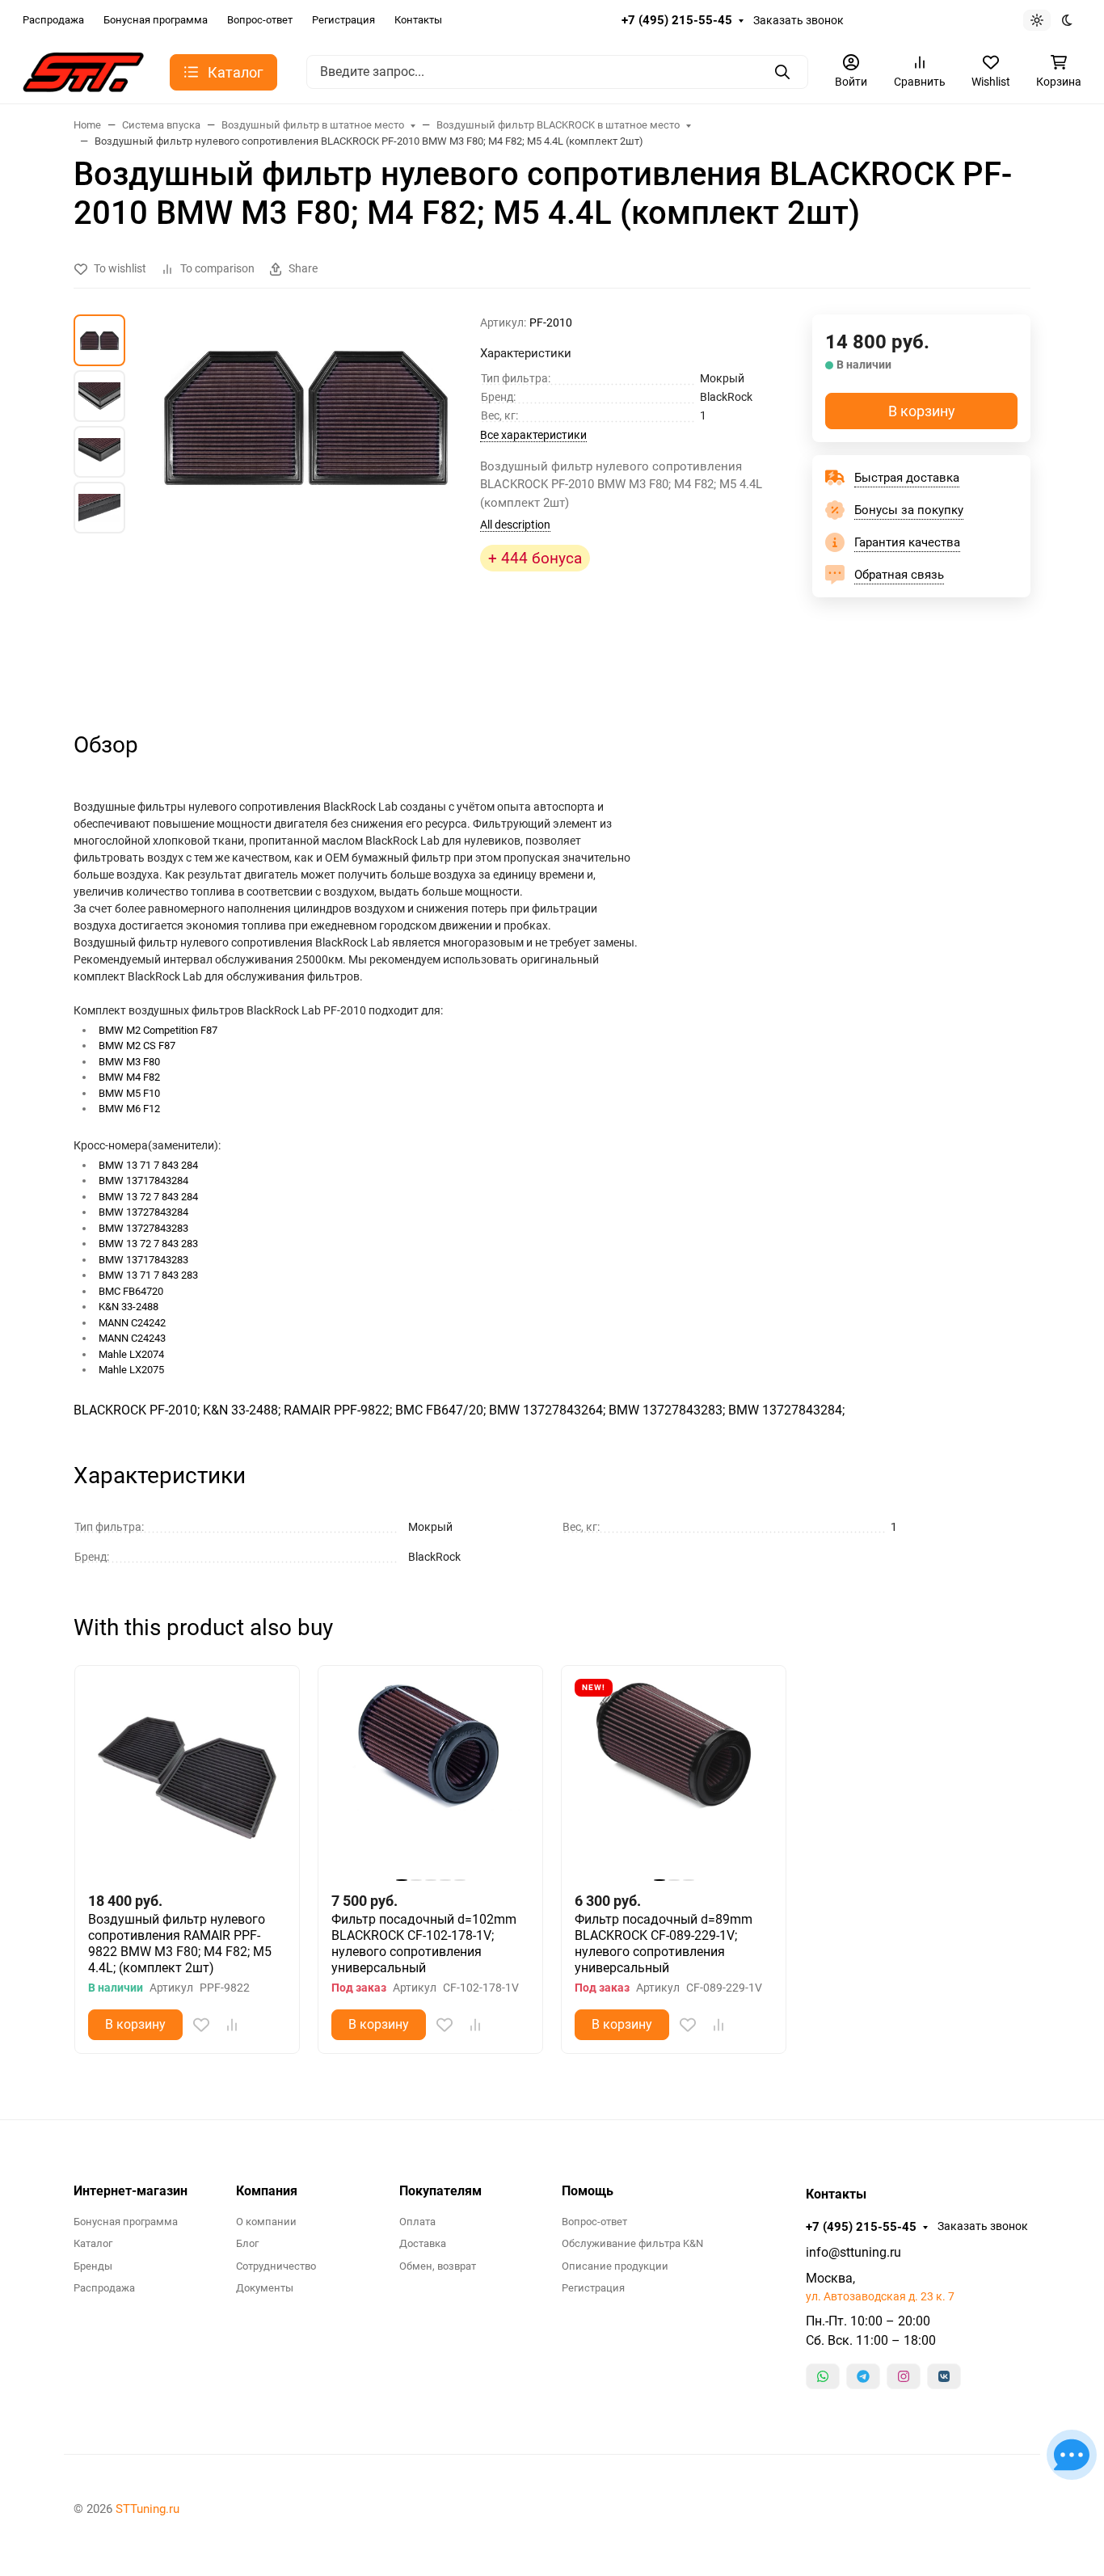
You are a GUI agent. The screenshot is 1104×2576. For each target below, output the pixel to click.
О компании (266, 2222)
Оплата (417, 2222)
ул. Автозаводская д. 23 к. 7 (880, 2296)
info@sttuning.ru (853, 2252)
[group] (306, 508)
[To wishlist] (201, 2025)
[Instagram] (904, 2376)
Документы (265, 2288)
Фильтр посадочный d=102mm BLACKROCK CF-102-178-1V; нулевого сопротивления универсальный (424, 1944)
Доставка (423, 2243)
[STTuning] (83, 71)
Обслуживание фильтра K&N (632, 2243)
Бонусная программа (156, 20)
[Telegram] (863, 2376)
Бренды (93, 2266)
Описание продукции (615, 2266)
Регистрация (343, 20)
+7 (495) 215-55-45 (677, 20)
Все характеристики (533, 435)
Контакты (418, 20)
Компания (267, 2191)
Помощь (588, 2191)
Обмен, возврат (438, 2266)
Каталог (93, 2243)
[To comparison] (232, 2025)
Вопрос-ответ (260, 20)
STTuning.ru (147, 2509)
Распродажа (53, 20)
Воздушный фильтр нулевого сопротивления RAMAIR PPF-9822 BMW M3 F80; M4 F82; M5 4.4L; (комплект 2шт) (180, 1944)
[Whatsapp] (823, 2376)
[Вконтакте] (944, 2376)
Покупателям (440, 2191)
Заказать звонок (799, 20)
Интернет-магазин (131, 2191)
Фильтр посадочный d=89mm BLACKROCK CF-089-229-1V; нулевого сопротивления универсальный (664, 1944)
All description (515, 525)
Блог (247, 2243)
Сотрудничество (276, 2266)
